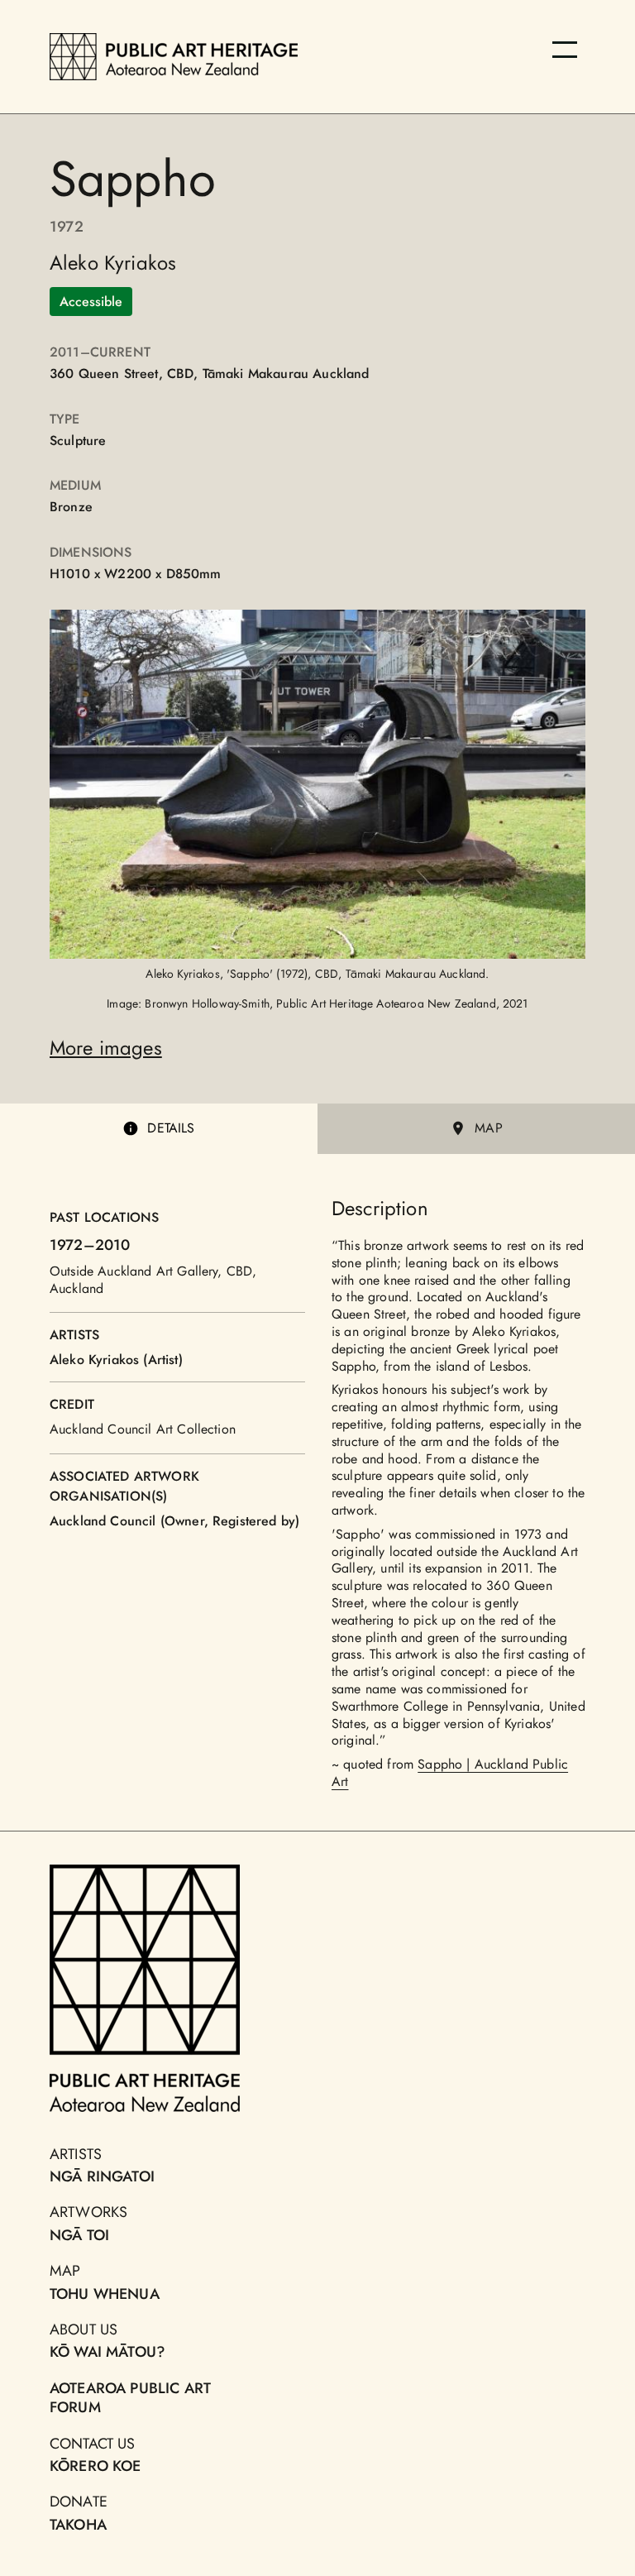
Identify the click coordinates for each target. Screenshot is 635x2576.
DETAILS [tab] (171, 1128)
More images (106, 1048)
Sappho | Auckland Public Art (450, 1773)
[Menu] (565, 50)
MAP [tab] (488, 1128)
